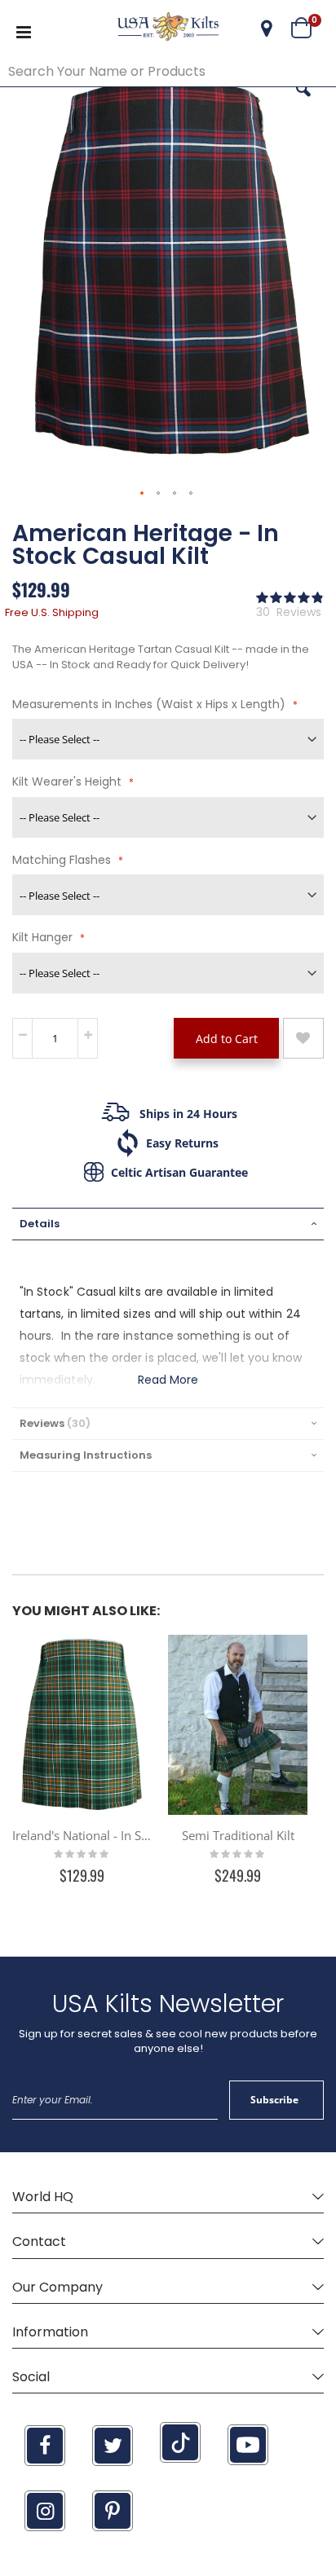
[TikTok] (180, 2442)
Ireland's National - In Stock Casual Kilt (82, 1835)
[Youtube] (248, 2445)
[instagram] (45, 2511)
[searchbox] (168, 72)
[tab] (168, 1224)
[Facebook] (45, 2446)
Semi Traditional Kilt (238, 1835)
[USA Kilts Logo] (168, 29)
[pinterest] (113, 2511)
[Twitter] (113, 2446)
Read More (168, 1380)
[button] (267, 29)
